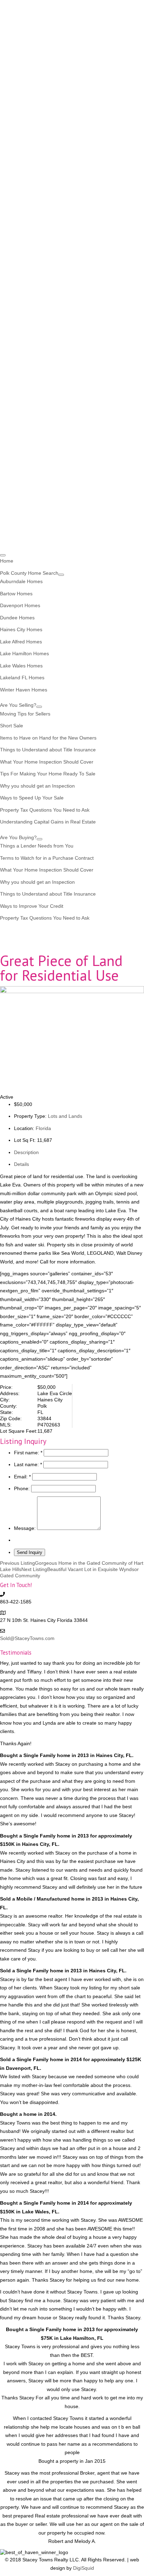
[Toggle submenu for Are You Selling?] (39, 707)
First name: (28, 1453)
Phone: (22, 1488)
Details (21, 1164)
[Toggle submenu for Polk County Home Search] (61, 575)
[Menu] (3, 555)
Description (26, 1152)
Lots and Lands (65, 1116)
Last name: (28, 1464)
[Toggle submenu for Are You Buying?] (39, 839)
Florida (43, 1128)
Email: (22, 1477)
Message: (25, 1528)
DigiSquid (84, 2568)
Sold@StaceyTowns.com (27, 1638)
